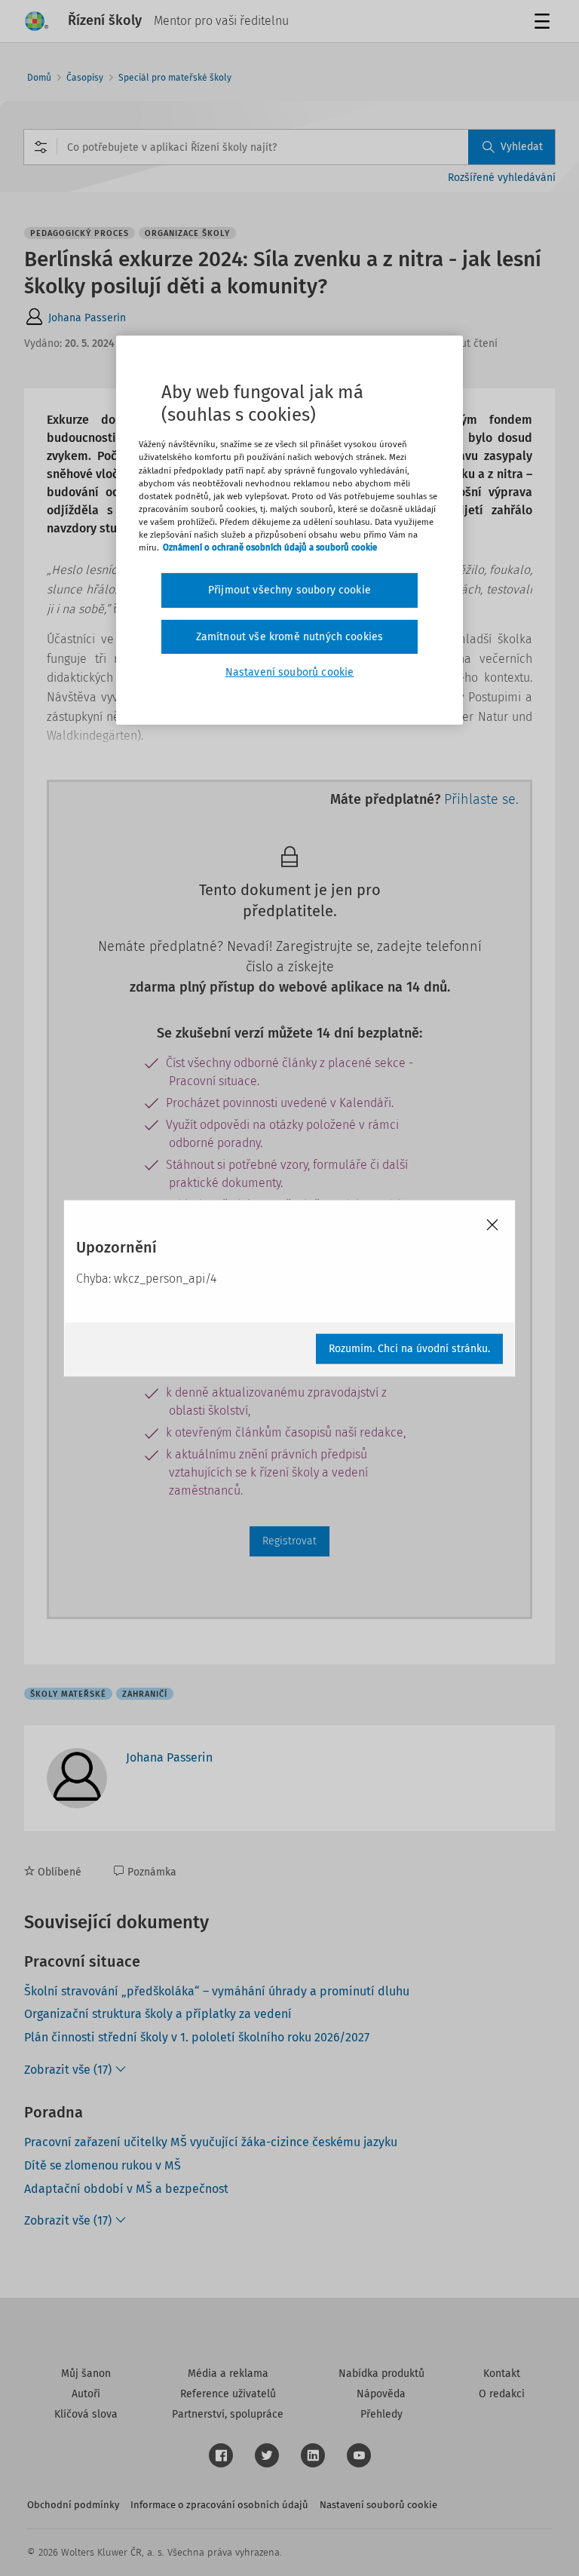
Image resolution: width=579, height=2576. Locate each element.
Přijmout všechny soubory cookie (289, 590)
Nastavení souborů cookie (290, 672)
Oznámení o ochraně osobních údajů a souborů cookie (270, 547)
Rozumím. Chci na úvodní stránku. (409, 1348)
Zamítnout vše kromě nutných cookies (290, 636)
